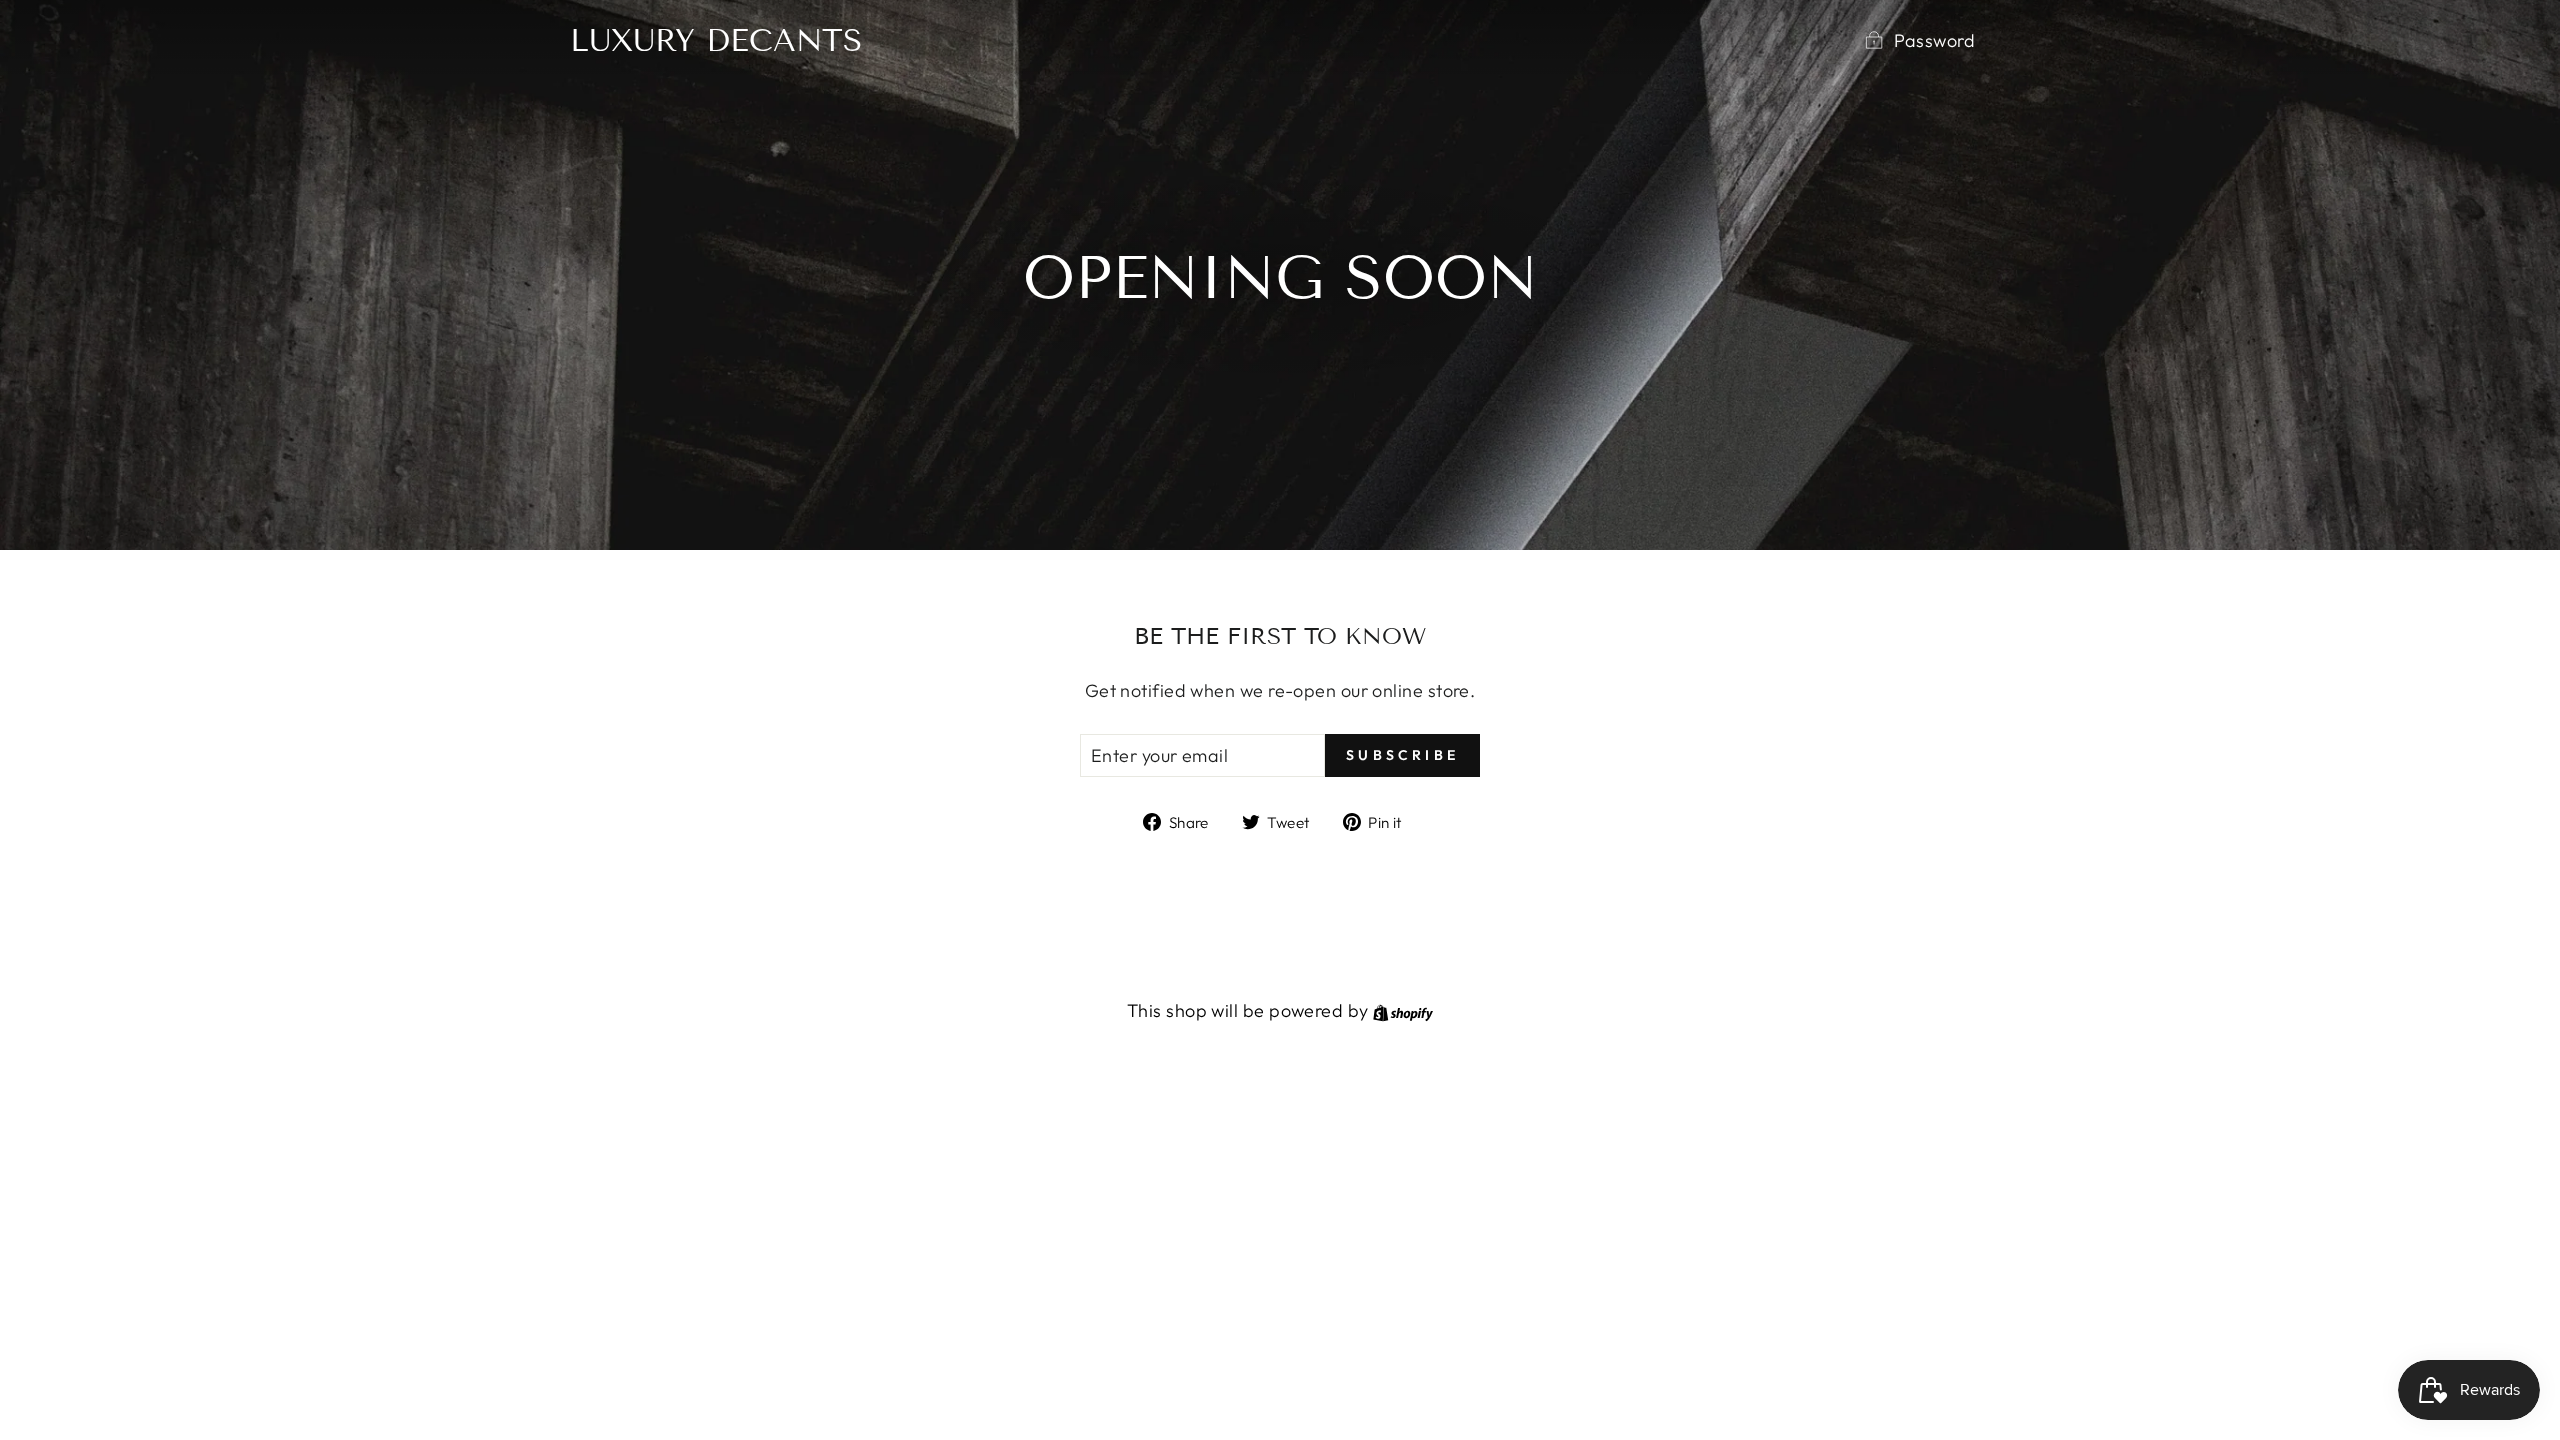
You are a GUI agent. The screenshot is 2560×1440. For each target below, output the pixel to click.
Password (1934, 40)
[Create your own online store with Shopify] (1403, 1010)
